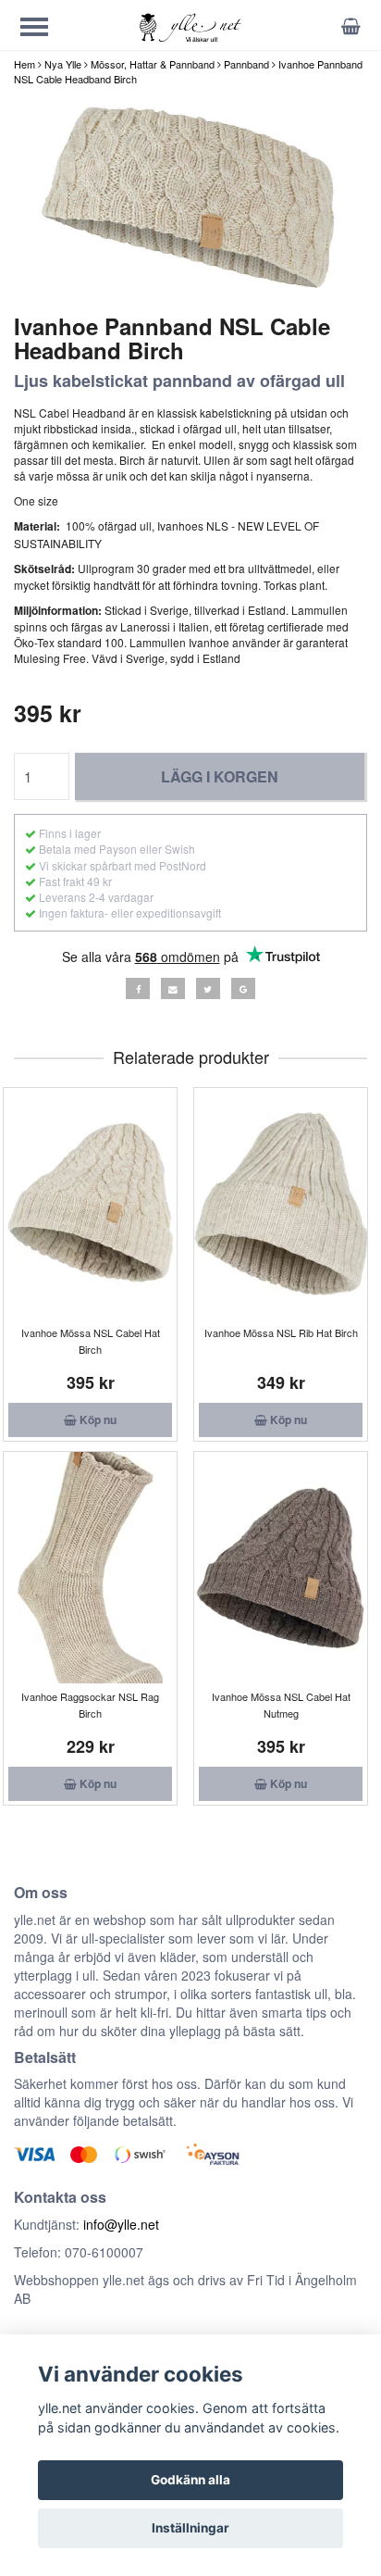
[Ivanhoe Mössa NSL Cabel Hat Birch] (90, 1204)
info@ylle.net (121, 2224)
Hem (25, 64)
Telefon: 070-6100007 (79, 2252)
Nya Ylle (63, 64)
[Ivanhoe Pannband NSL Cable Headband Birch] (190, 198)
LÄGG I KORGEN (220, 776)
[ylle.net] (190, 26)
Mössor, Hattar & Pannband (153, 64)
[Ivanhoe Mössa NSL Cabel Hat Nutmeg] (281, 1568)
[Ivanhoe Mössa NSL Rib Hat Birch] (281, 1204)
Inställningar (190, 2528)
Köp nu (97, 1419)
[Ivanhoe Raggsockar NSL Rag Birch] (90, 1568)
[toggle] (43, 29)
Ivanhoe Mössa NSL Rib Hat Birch (281, 1332)
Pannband (246, 64)
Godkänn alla (190, 2480)
